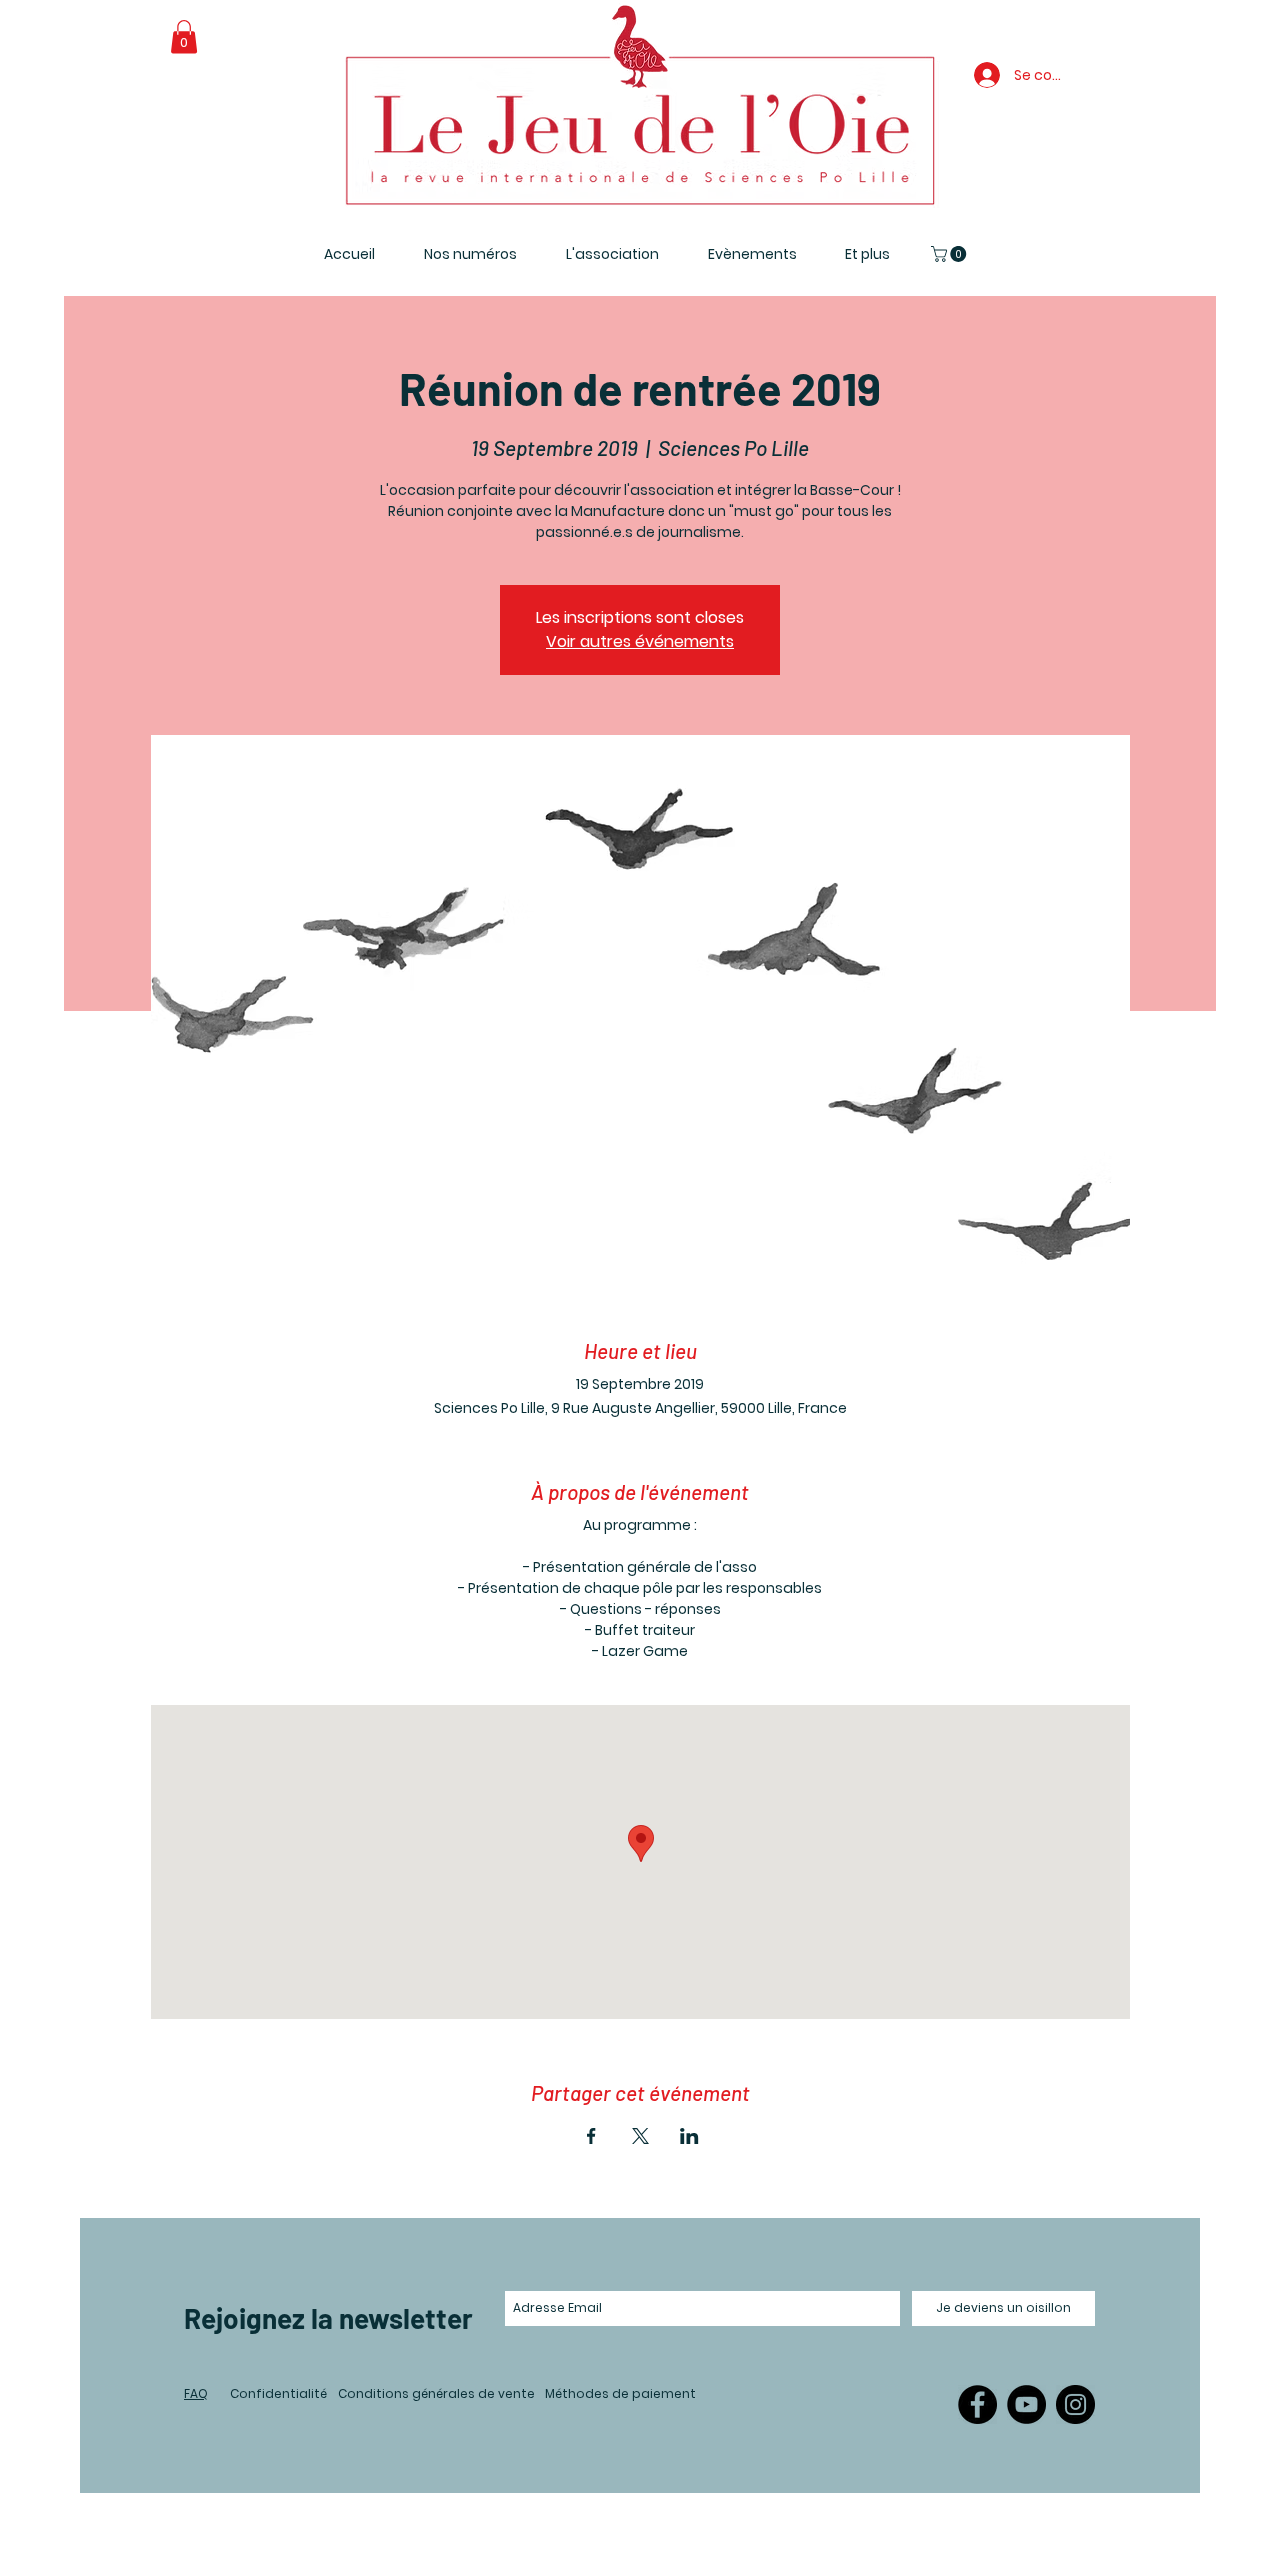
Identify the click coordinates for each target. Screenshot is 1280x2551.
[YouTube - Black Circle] (1026, 2404)
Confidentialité (278, 2393)
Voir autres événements (640, 641)
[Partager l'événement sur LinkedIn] (689, 2136)
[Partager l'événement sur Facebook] (591, 2136)
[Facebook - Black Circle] (977, 2404)
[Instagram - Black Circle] (1075, 2404)
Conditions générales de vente (436, 2393)
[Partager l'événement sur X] (640, 2136)
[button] (184, 36)
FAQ (196, 2393)
